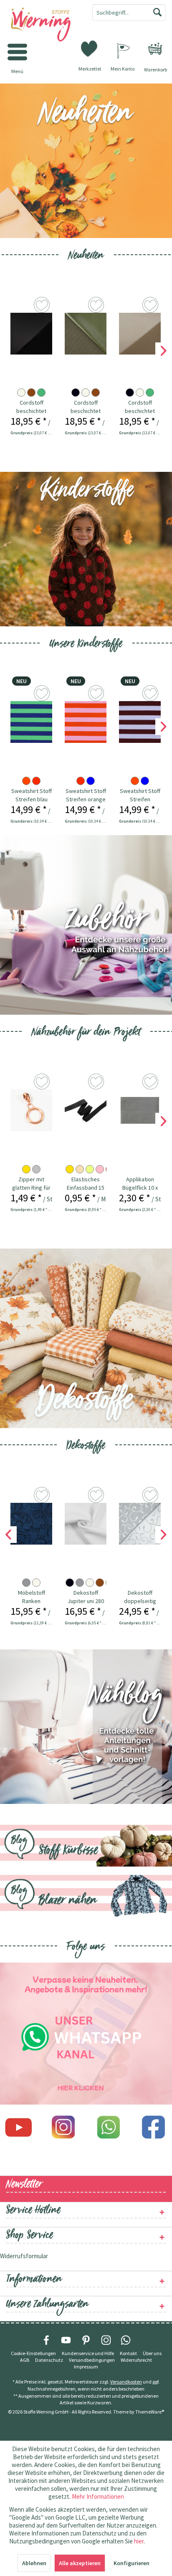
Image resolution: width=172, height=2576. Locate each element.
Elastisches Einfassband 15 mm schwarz (86, 1184)
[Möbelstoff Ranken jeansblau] (31, 1524)
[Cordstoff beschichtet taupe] (140, 334)
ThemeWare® (150, 2412)
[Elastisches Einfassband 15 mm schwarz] (86, 1110)
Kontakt (128, 2353)
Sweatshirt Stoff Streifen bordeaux (140, 795)
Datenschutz (49, 2360)
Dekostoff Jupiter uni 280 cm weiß (86, 1597)
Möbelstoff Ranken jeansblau (32, 1597)
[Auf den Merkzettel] (43, 306)
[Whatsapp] (109, 2127)
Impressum (86, 2367)
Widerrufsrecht (136, 2360)
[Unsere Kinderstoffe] (86, 549)
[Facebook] (154, 2127)
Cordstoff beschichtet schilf (86, 407)
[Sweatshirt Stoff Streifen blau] (31, 722)
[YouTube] (66, 2340)
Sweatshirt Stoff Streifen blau (32, 795)
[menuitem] (155, 49)
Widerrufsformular (24, 2256)
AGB (25, 2360)
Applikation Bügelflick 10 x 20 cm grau (140, 1184)
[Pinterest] (86, 2340)
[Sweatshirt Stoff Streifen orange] (86, 722)
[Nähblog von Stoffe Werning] (86, 1727)
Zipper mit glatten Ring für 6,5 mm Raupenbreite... (31, 1184)
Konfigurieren (132, 2563)
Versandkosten (126, 2382)
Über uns (152, 2353)
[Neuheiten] (86, 161)
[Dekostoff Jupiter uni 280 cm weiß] (86, 1524)
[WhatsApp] (126, 2340)
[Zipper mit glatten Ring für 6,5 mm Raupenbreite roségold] (31, 1110)
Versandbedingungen (92, 2360)
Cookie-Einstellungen (33, 2353)
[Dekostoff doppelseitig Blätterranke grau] (140, 1524)
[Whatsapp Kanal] (86, 2034)
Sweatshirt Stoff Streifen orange (86, 795)
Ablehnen (34, 2563)
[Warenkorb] (155, 49)
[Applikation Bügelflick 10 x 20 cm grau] (140, 1110)
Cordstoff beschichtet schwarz (31, 407)
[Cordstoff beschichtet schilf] (86, 334)
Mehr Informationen (98, 2496)
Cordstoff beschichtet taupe (140, 407)
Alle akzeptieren (80, 2563)
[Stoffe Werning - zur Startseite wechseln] (43, 25)
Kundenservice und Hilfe (88, 2353)
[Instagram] (63, 2127)
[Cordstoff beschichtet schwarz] (31, 334)
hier (139, 2541)
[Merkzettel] (90, 48)
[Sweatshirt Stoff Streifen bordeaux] (140, 722)
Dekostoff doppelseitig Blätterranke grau (140, 1597)
